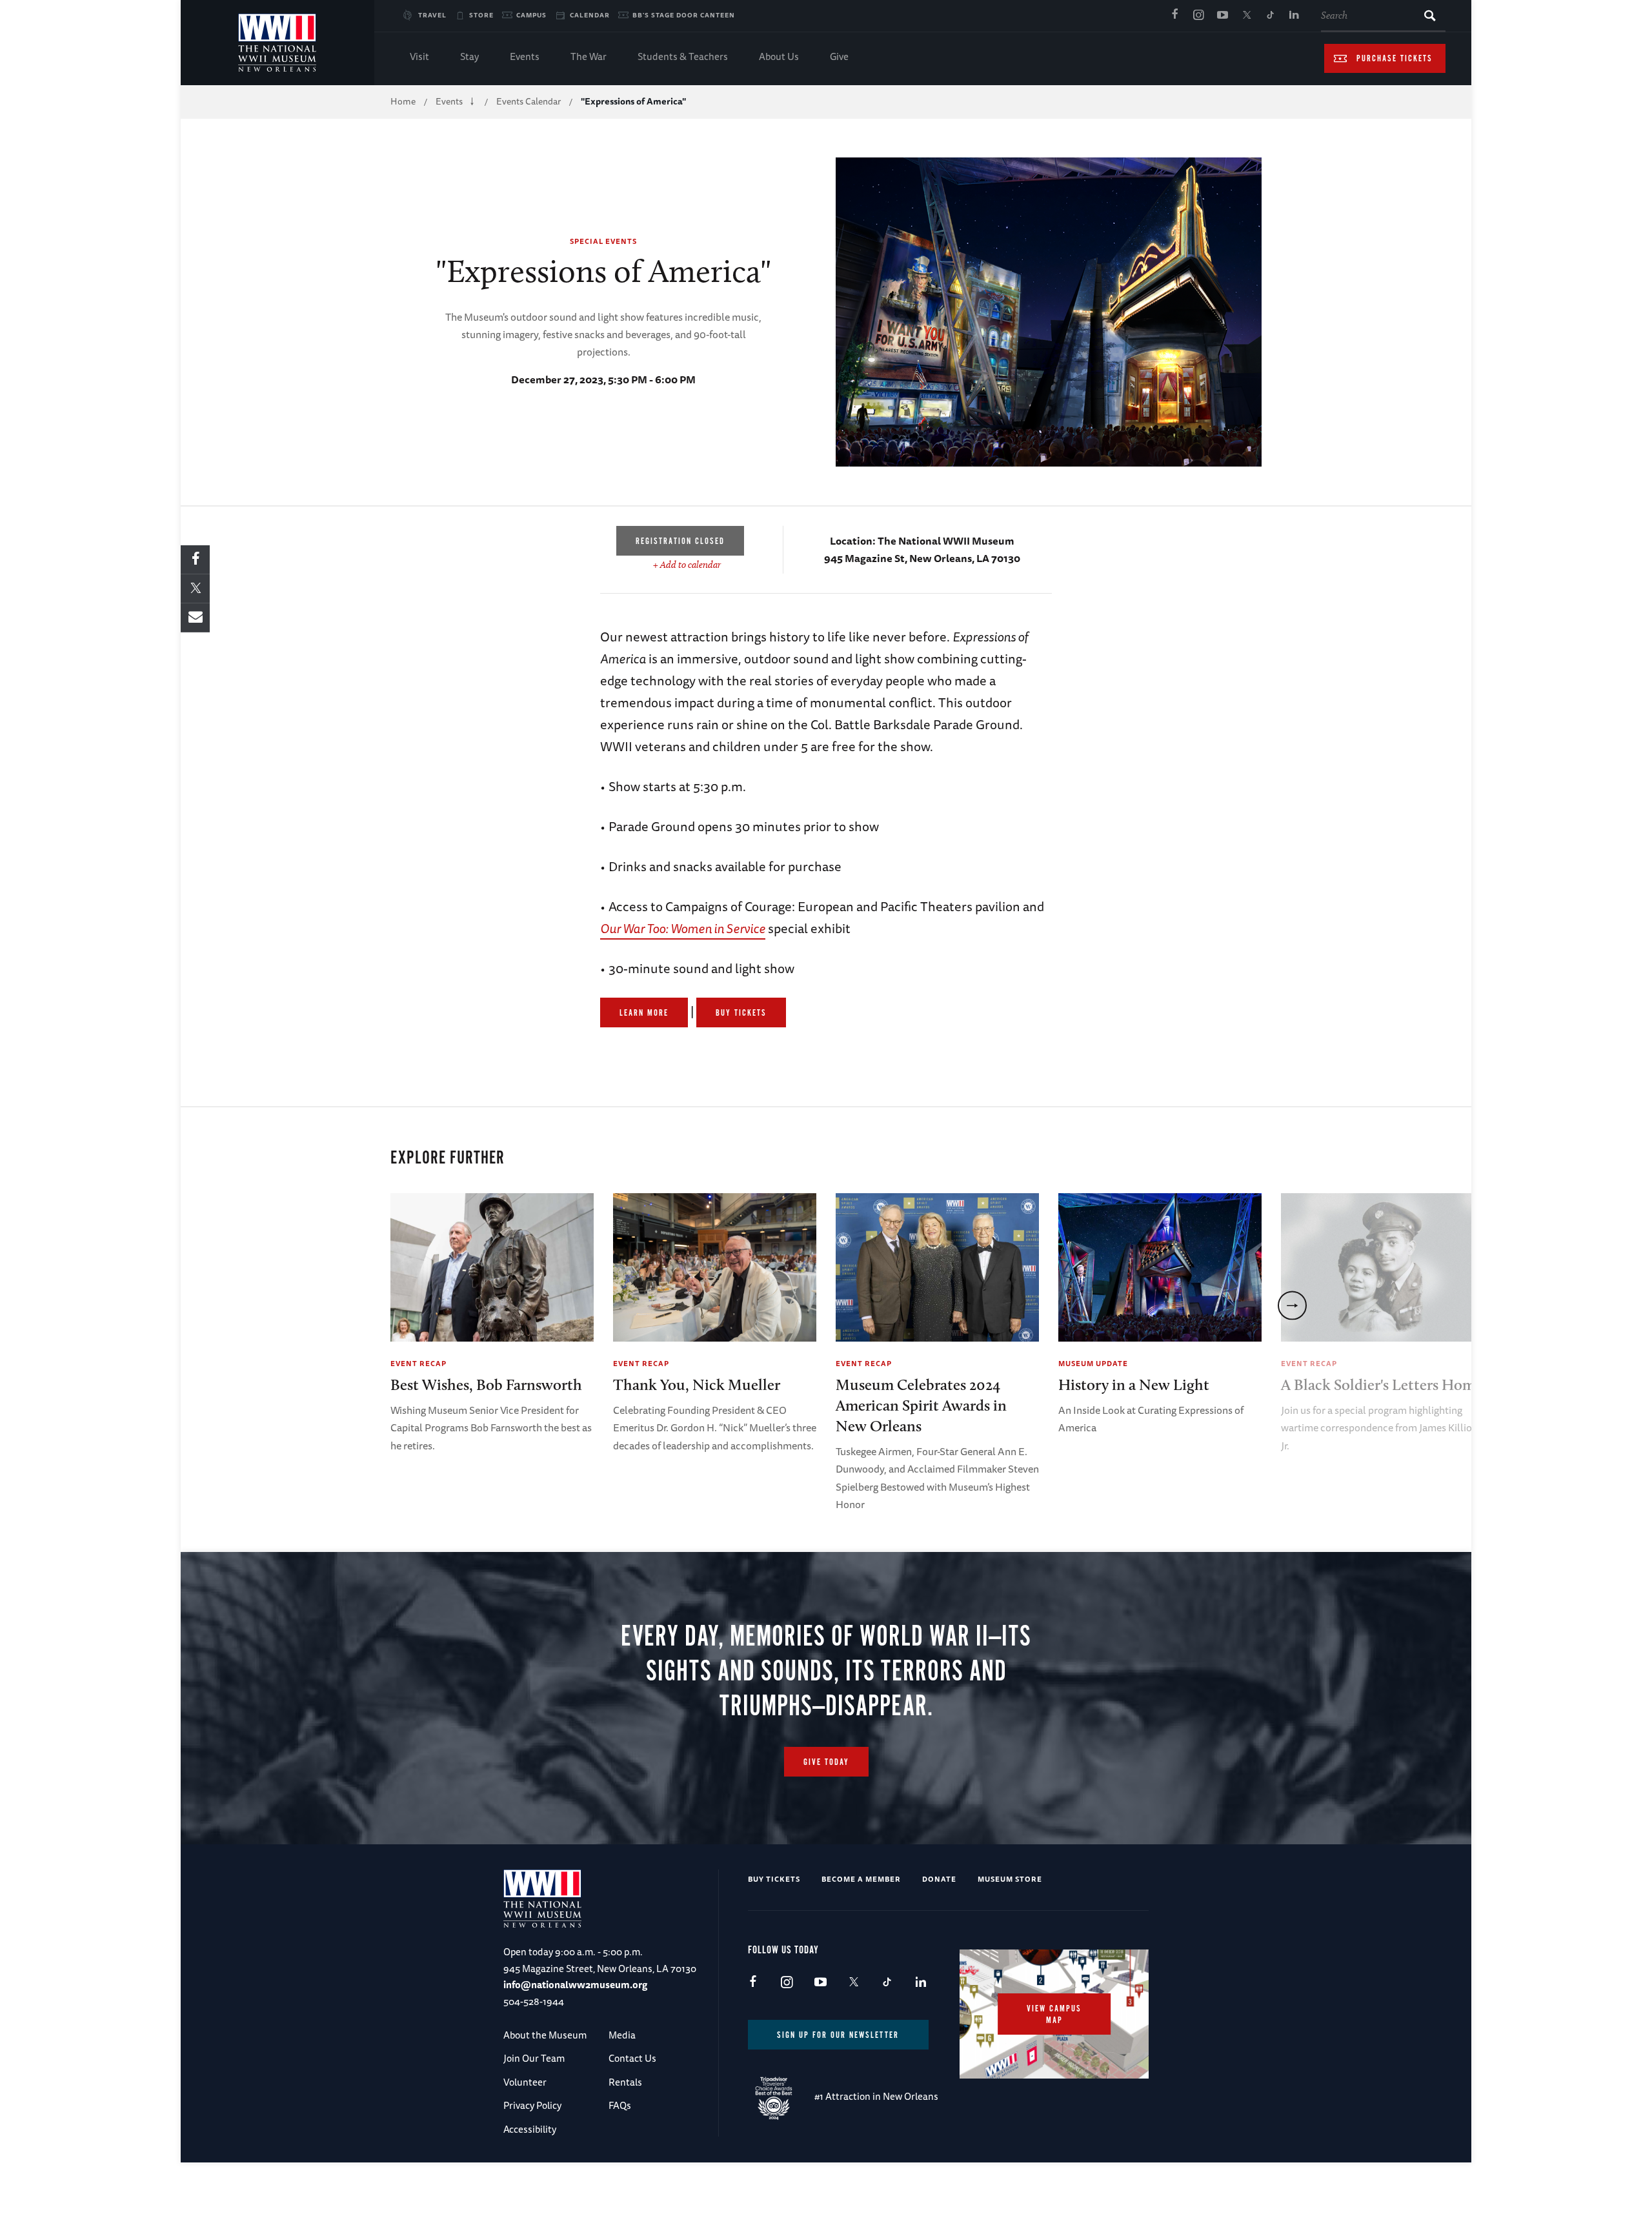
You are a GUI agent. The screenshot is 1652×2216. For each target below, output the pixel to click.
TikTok (1270, 15)
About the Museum (545, 2035)
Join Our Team (534, 2058)
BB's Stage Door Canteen (684, 15)
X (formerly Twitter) (1246, 15)
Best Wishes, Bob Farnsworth (486, 1385)
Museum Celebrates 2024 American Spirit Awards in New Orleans (921, 1405)
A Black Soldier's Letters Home (1382, 1385)
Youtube (1222, 15)
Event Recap (418, 1363)
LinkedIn (1294, 15)
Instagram (1198, 15)
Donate (939, 1879)
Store (481, 15)
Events (525, 56)
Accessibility (530, 2129)
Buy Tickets (741, 1013)
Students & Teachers (683, 56)
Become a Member (861, 1879)
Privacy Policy (532, 2105)
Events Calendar (529, 101)
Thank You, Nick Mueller (697, 1385)
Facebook (1174, 15)
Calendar (590, 15)
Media (622, 2035)
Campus (531, 15)
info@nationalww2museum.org (575, 1985)
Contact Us (632, 2058)
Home (403, 101)
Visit (419, 56)
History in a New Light (1134, 1385)
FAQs (620, 2105)
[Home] (277, 43)
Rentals (625, 2082)
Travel (432, 15)
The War (589, 56)
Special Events (603, 241)
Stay (469, 56)
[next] (1292, 1305)
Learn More (644, 1013)
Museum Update (1093, 1363)
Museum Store (1010, 1879)
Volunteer (525, 2082)
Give (839, 56)
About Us (779, 56)
